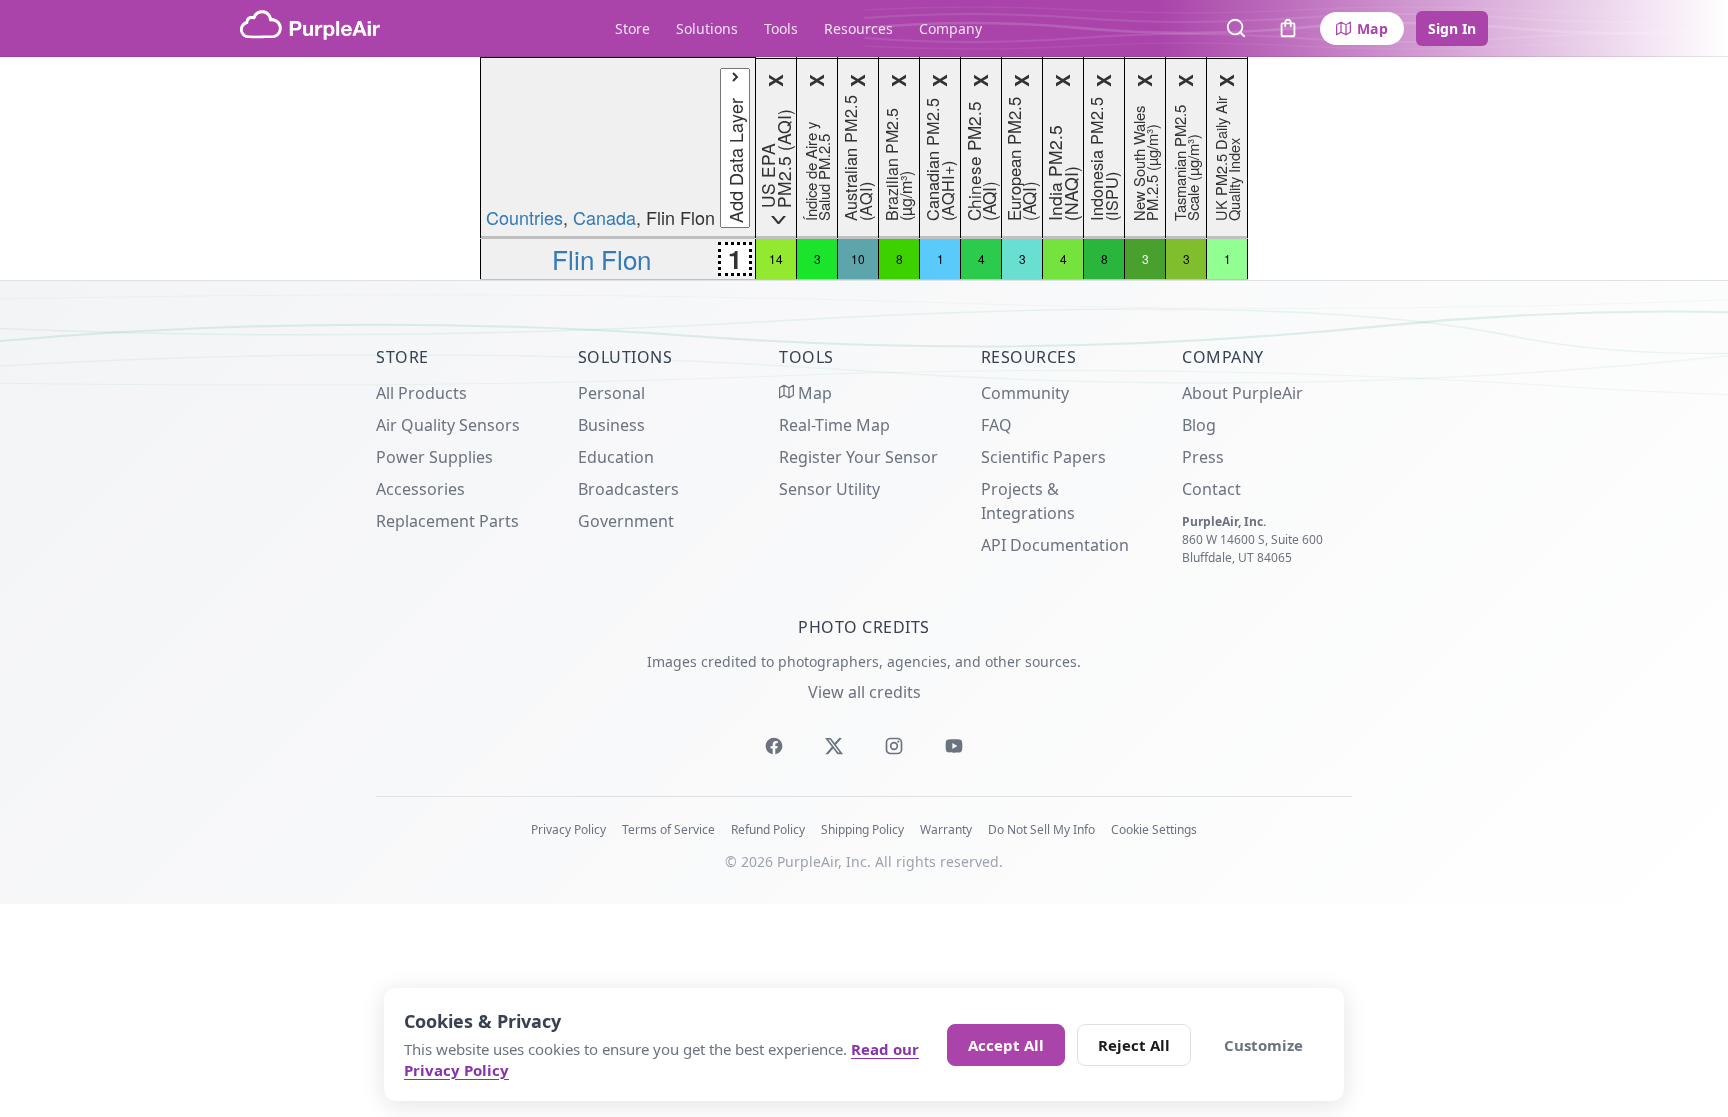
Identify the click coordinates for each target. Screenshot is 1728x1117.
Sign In (1452, 28)
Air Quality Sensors (448, 425)
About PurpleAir (1242, 393)
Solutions (707, 28)
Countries (524, 217)
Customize (1263, 1045)
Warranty (946, 829)
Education (616, 457)
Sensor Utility (829, 489)
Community (1025, 393)
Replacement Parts (447, 521)
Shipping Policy (862, 829)
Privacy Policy (568, 829)
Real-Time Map (834, 425)
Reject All (1134, 1045)
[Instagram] (894, 746)
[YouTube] (954, 746)
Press (1203, 457)
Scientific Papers (1043, 457)
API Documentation (1055, 545)
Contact (1211, 489)
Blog (1199, 425)
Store (632, 28)
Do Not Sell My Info (1041, 829)
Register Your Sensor (858, 457)
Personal (611, 393)
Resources (858, 28)
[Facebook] (774, 746)
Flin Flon (601, 258)
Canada (604, 217)
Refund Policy (768, 829)
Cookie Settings (1154, 829)
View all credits (864, 692)
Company (950, 28)
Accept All (1006, 1045)
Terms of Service (668, 829)
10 (858, 258)
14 (776, 258)
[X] (834, 746)
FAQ (996, 425)
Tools (781, 28)
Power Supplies (434, 457)
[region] (864, 168)
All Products (421, 393)
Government (626, 521)
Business (611, 425)
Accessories (420, 489)
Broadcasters (628, 489)
